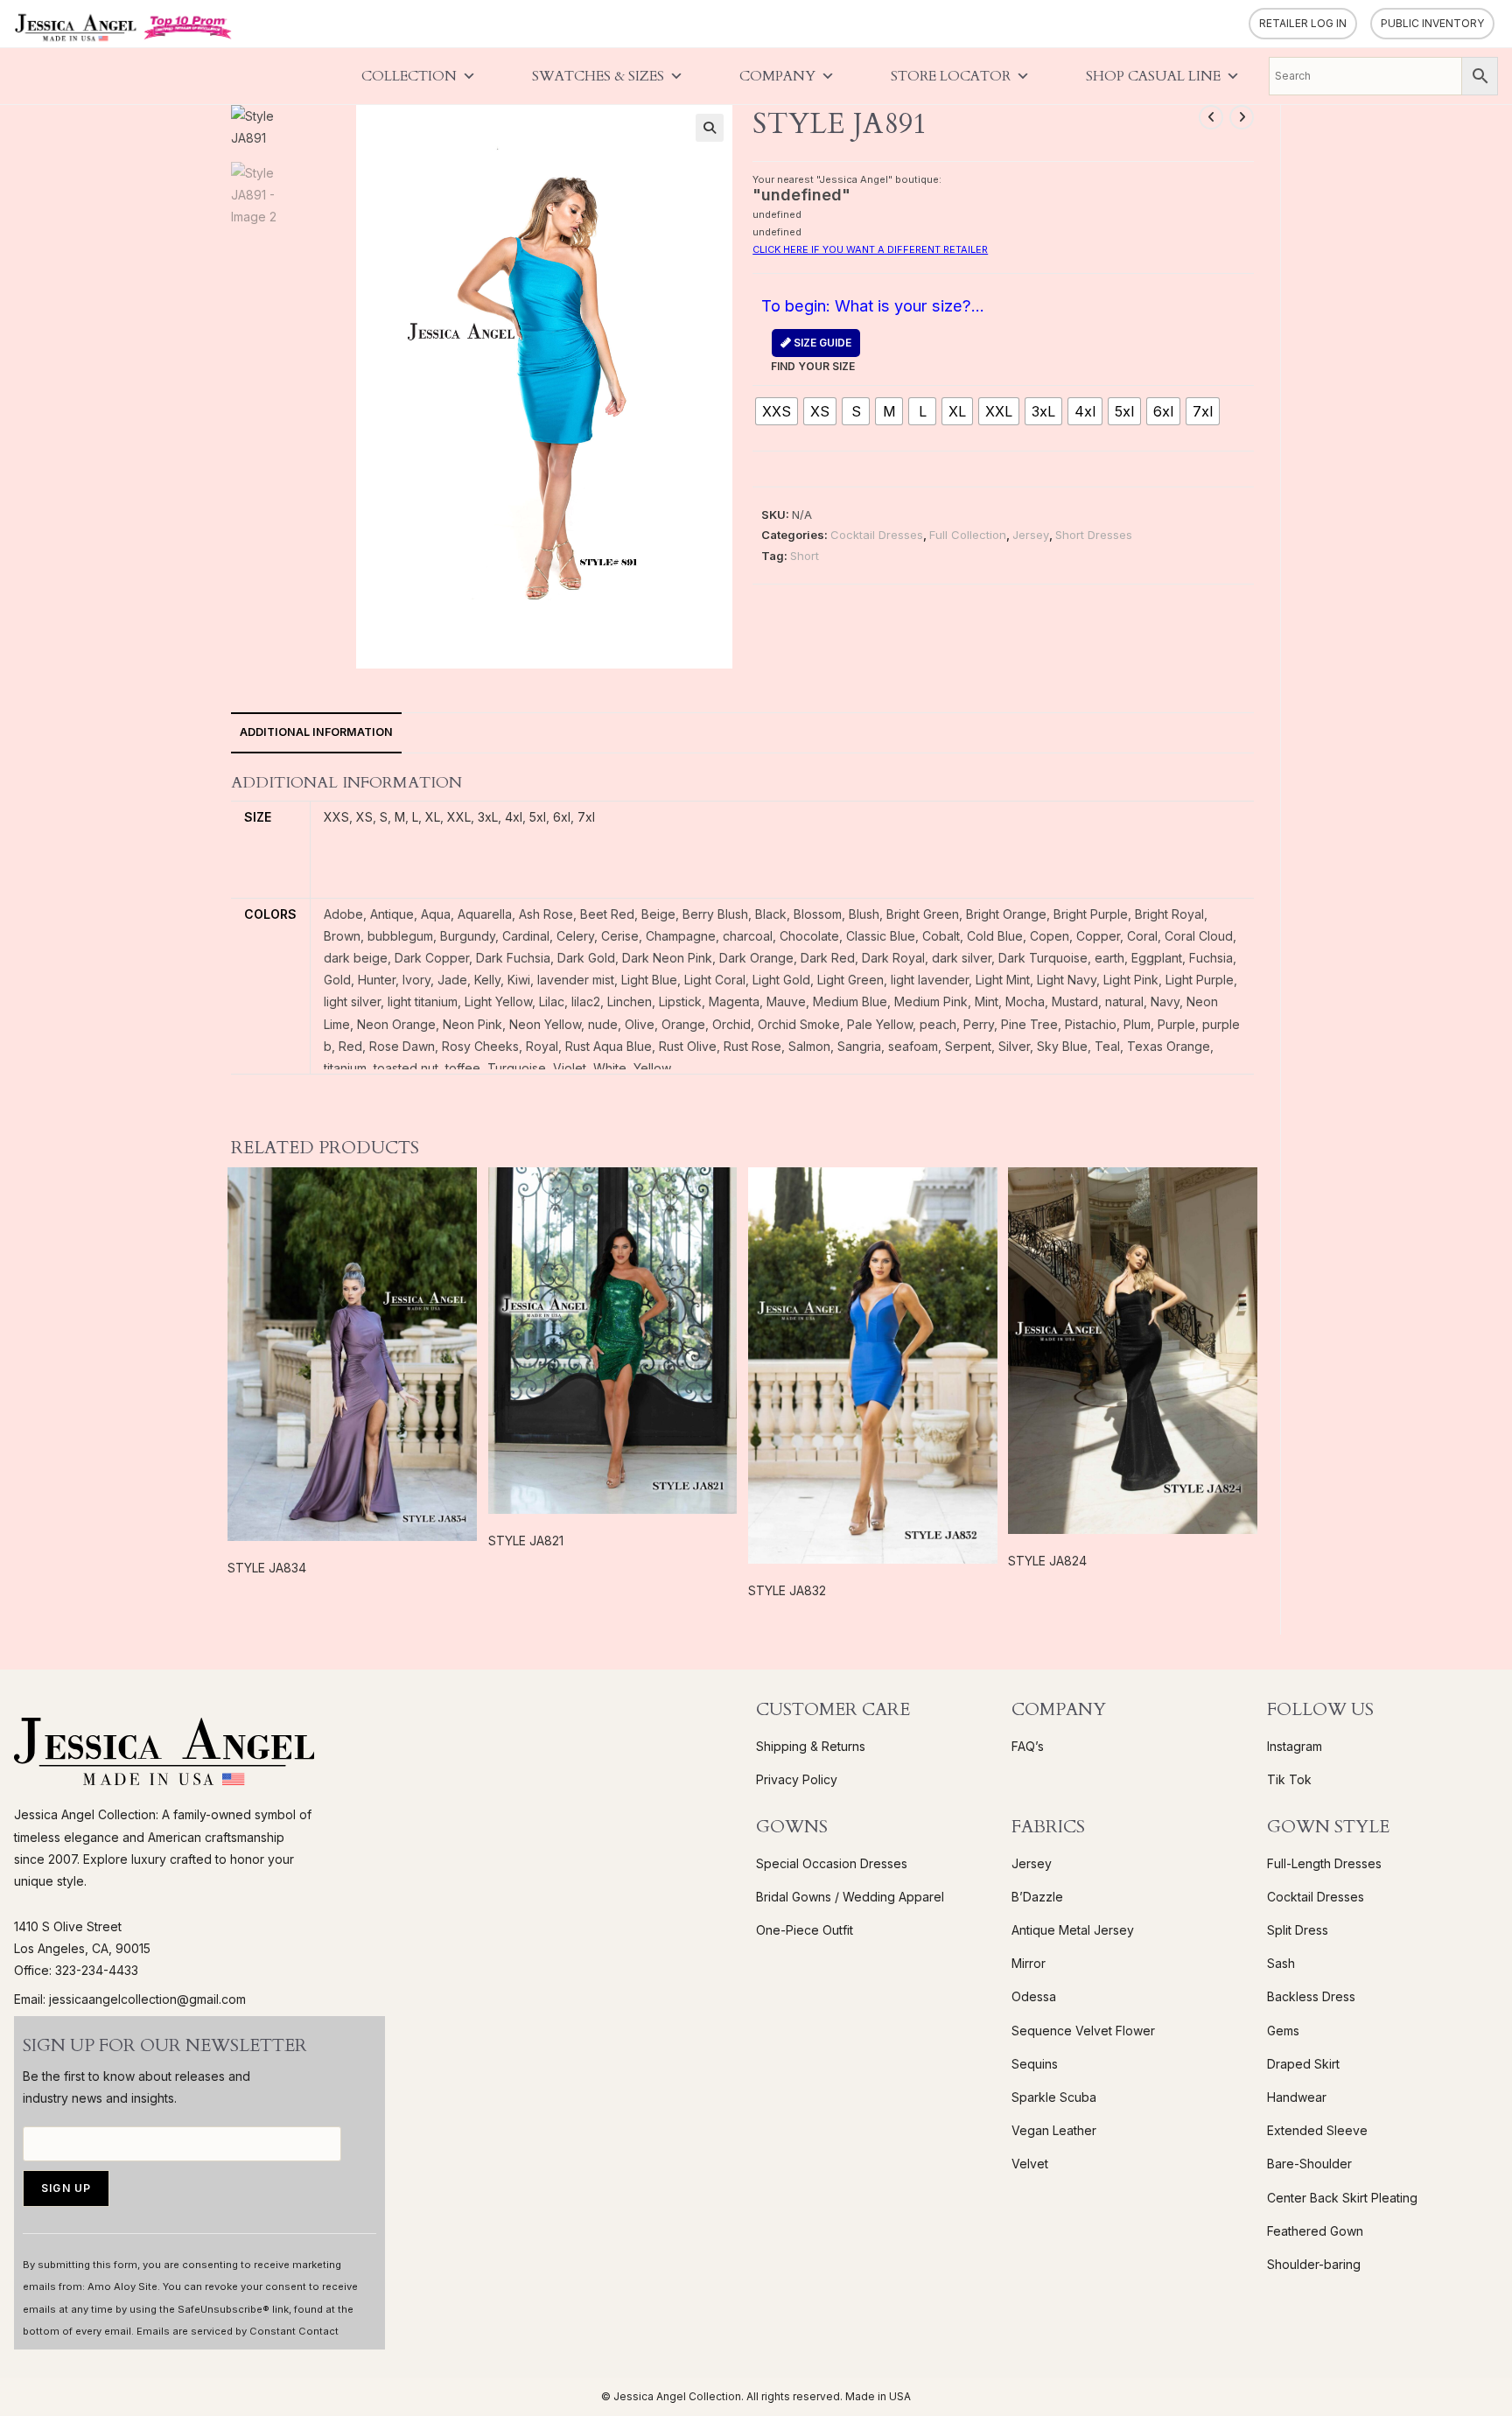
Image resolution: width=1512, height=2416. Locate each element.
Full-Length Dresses (1324, 1863)
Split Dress (1298, 1930)
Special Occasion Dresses (832, 1863)
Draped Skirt (1303, 2064)
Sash (1281, 1963)
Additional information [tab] (316, 732)
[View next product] (1242, 117)
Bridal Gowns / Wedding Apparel (850, 1897)
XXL (459, 817)
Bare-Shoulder (1309, 2164)
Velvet (1030, 2164)
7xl (586, 817)
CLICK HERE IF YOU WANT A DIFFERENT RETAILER (870, 249)
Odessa (1034, 1996)
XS (364, 817)
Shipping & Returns (811, 1746)
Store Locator (951, 76)
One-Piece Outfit (805, 1930)
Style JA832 (787, 1590)
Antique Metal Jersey (1073, 1930)
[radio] (777, 411)
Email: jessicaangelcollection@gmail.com (130, 1999)
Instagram (1295, 1746)
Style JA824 (1047, 1561)
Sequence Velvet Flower (1083, 2031)
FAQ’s (1028, 1746)
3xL (488, 817)
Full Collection (968, 535)
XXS (336, 817)
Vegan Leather (1054, 2130)
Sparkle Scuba (1054, 2097)
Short (805, 556)
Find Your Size (813, 354)
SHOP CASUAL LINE (1153, 76)
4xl (514, 817)
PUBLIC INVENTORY (1432, 23)
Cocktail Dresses (877, 535)
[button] (710, 128)
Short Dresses (1094, 535)
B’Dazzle (1037, 1897)
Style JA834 (267, 1568)
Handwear (1297, 2097)
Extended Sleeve (1317, 2130)
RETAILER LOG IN (1303, 23)
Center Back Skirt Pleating (1342, 2198)
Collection (409, 76)
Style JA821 (526, 1541)
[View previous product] (1211, 117)
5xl (538, 817)
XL (433, 817)
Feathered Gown (1315, 2231)
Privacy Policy (797, 1779)
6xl (562, 817)
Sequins (1035, 2064)
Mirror (1029, 1963)
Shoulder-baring (1314, 2264)
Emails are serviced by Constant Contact (238, 2331)
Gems (1283, 2031)
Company (777, 76)
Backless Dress (1311, 1996)
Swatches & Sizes (598, 76)
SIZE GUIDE (821, 343)
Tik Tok (1289, 1779)
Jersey (1031, 535)
